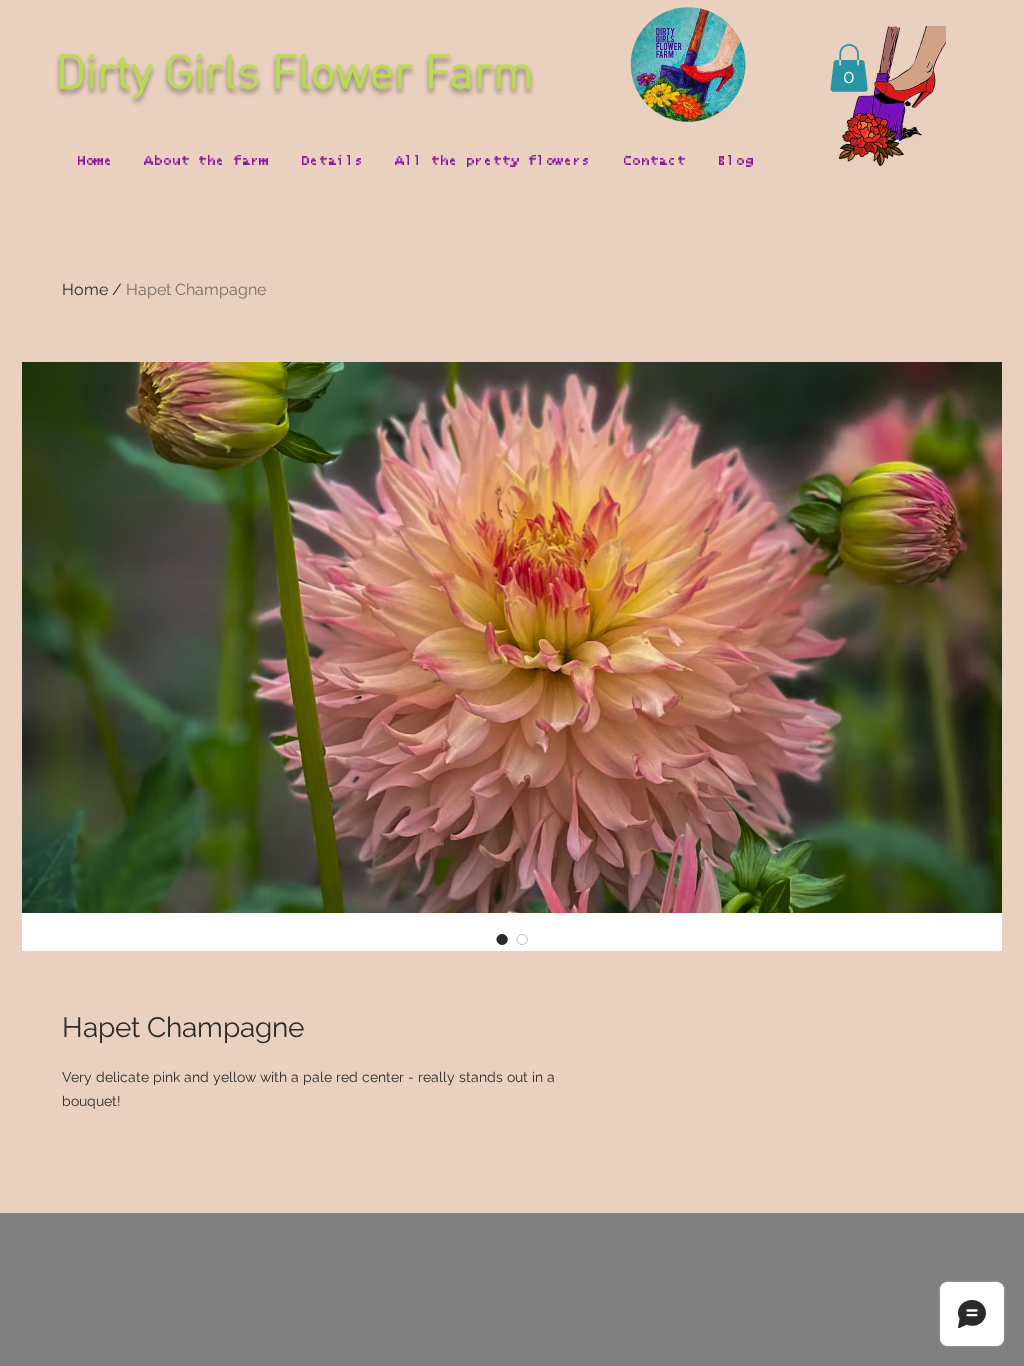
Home (85, 289)
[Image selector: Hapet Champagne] (502, 939)
